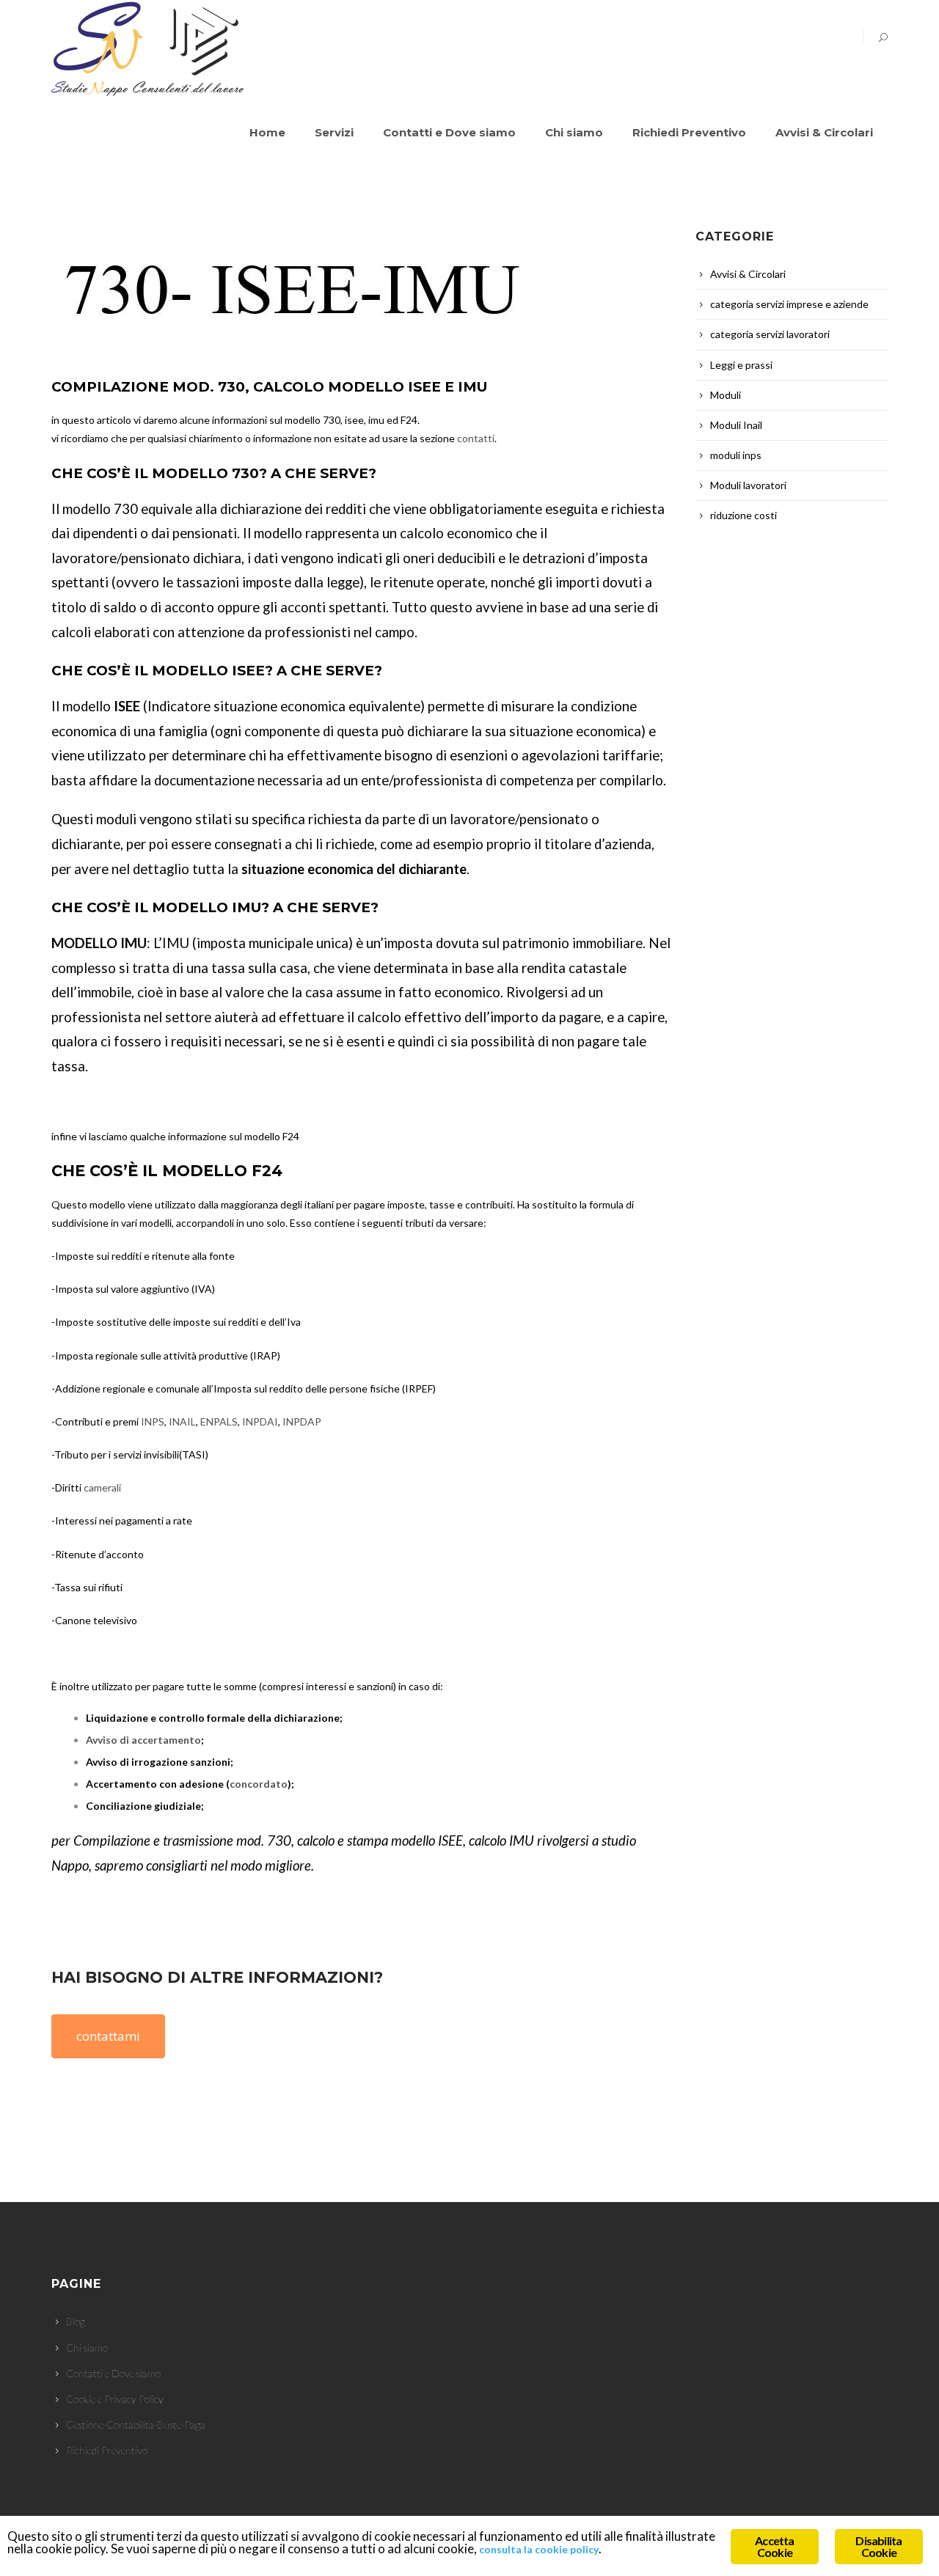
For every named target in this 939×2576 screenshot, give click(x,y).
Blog (76, 2321)
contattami (108, 2036)
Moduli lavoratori (748, 485)
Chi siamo (87, 2348)
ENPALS (219, 1421)
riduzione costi (743, 515)
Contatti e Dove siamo (113, 2373)
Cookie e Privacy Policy (115, 2399)
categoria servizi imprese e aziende (789, 304)
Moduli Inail (736, 425)
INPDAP (302, 1421)
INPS (153, 1421)
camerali (102, 1487)
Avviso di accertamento (143, 1740)
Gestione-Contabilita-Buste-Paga (136, 2425)
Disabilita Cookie (878, 2546)
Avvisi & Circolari (748, 274)
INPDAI (260, 1421)
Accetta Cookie (774, 2546)
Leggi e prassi (741, 365)
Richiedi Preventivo (107, 2450)
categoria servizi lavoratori (770, 334)
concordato (259, 1784)
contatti (476, 438)
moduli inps (736, 455)
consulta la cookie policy (539, 2549)
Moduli (726, 395)
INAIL (182, 1421)
